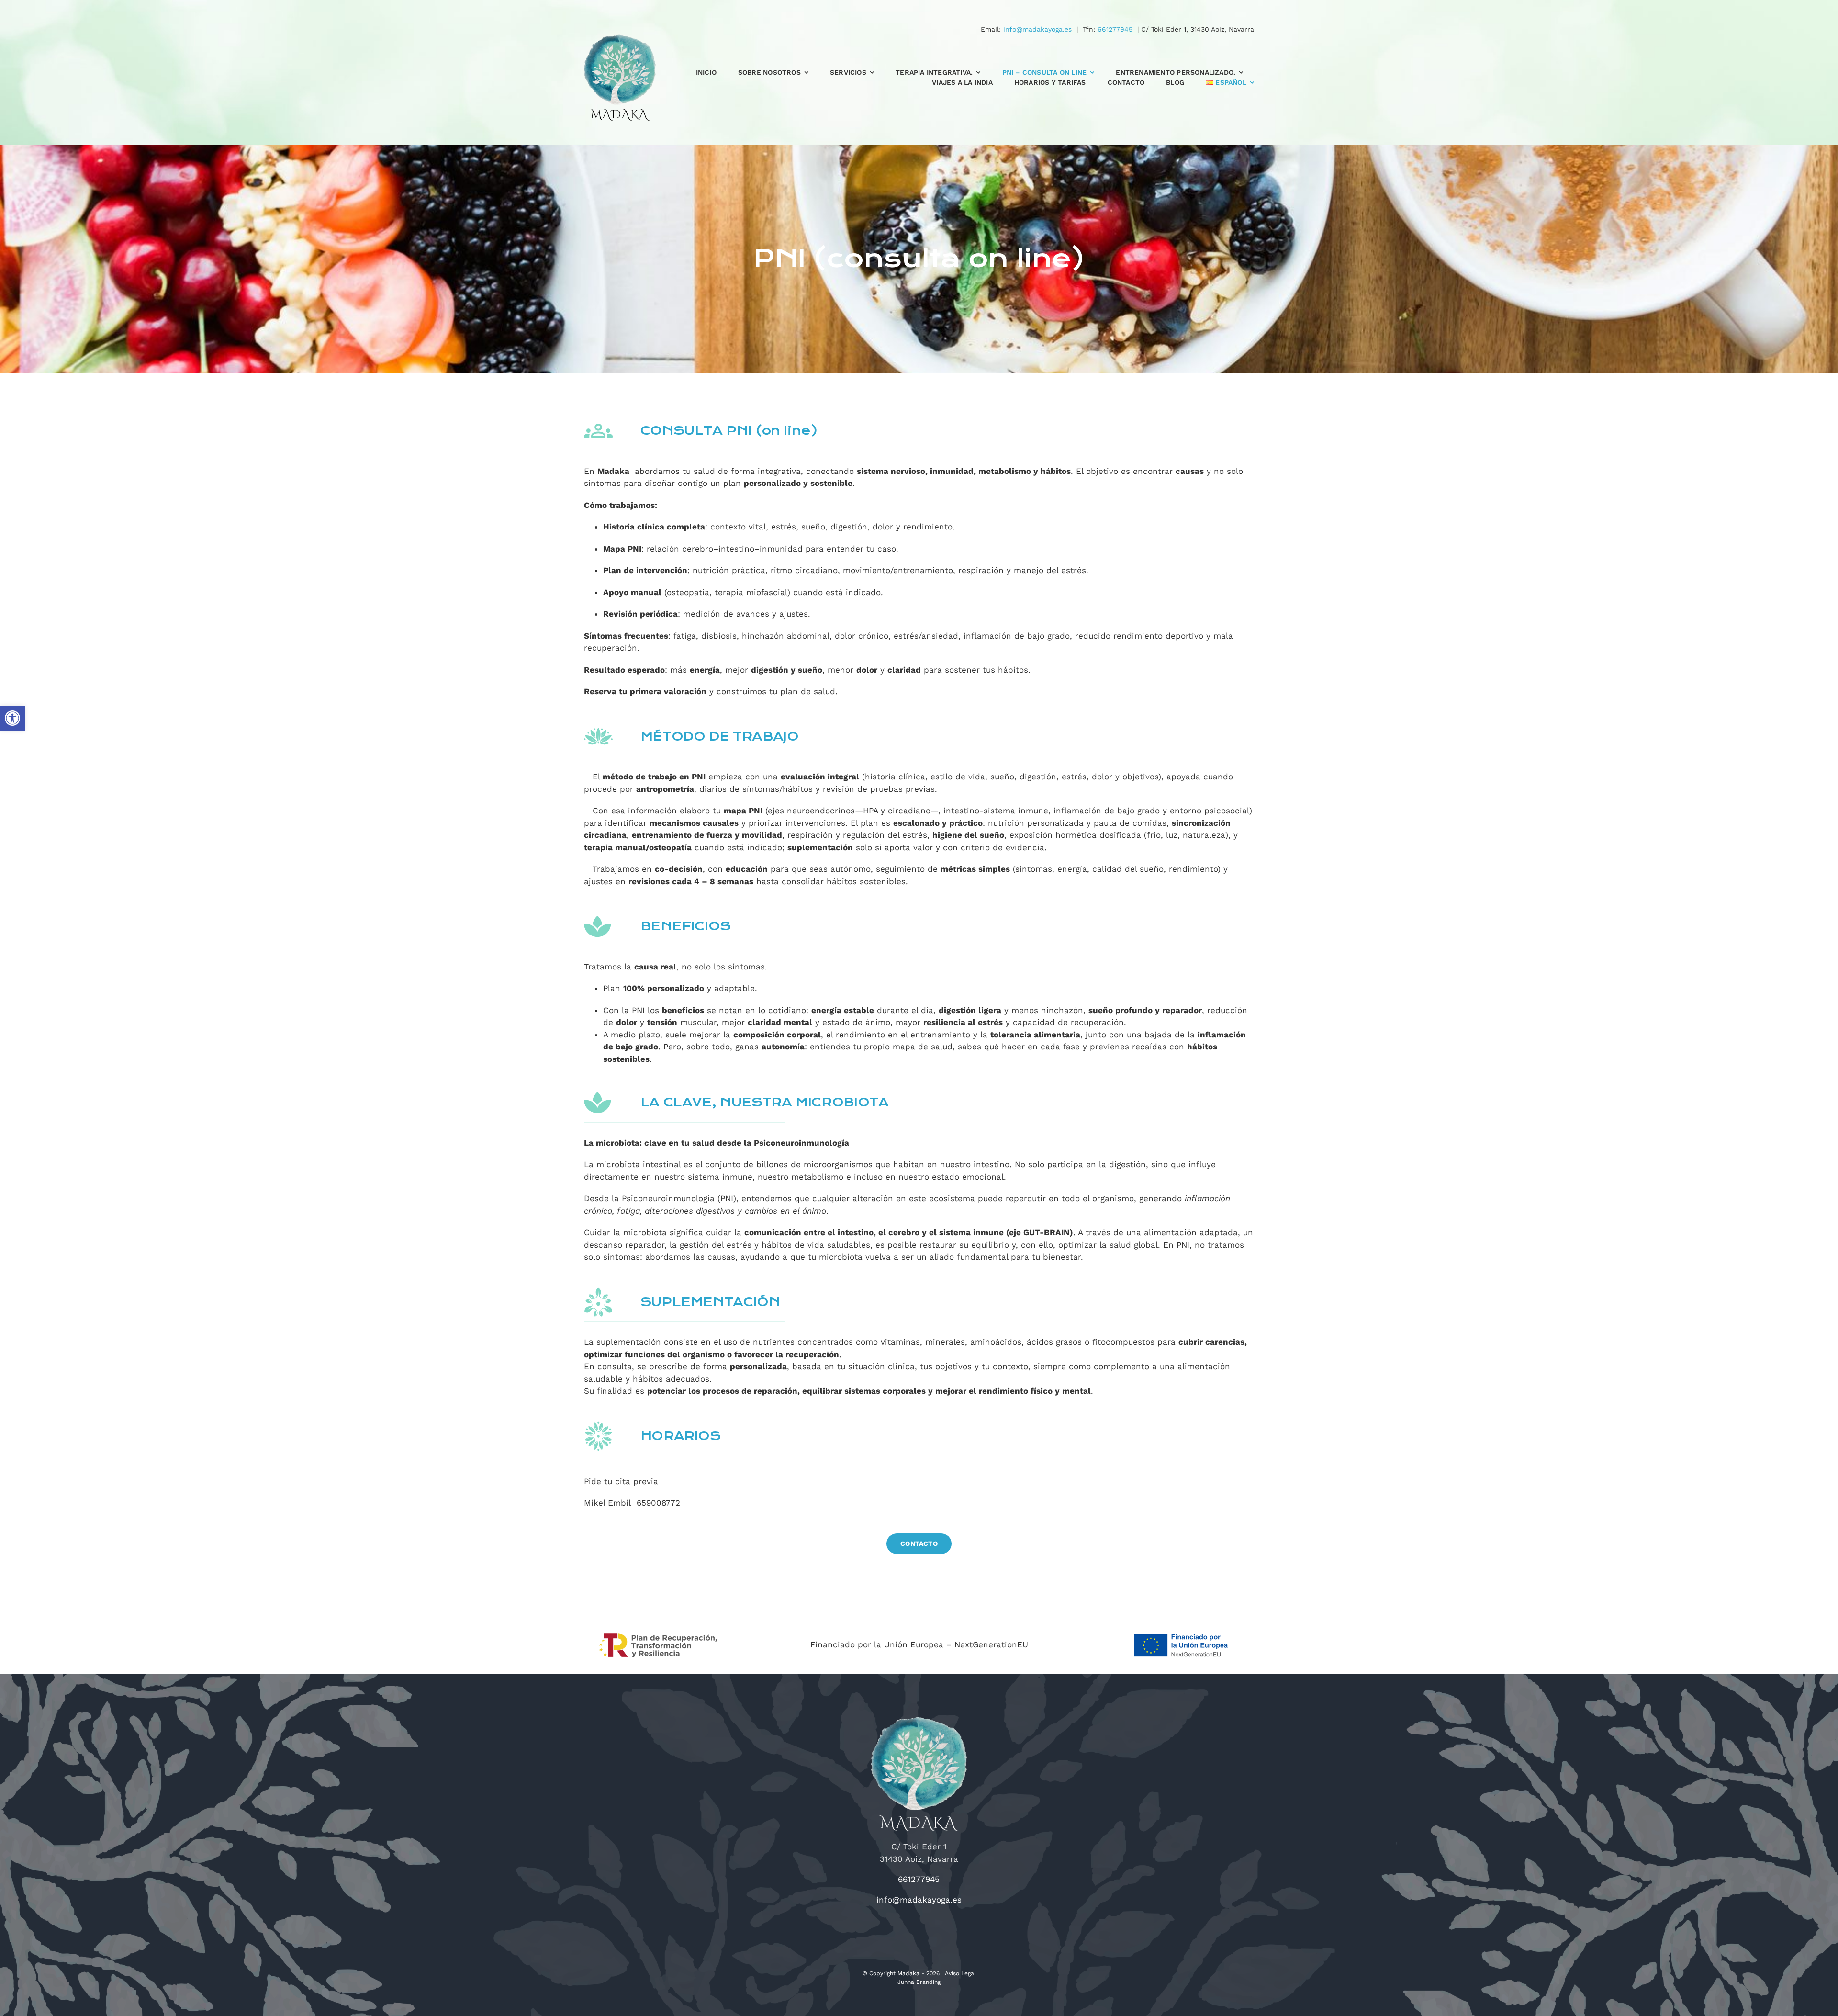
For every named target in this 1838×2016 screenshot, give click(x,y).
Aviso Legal (960, 1973)
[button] (12, 718)
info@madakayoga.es (1037, 29)
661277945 (1115, 29)
